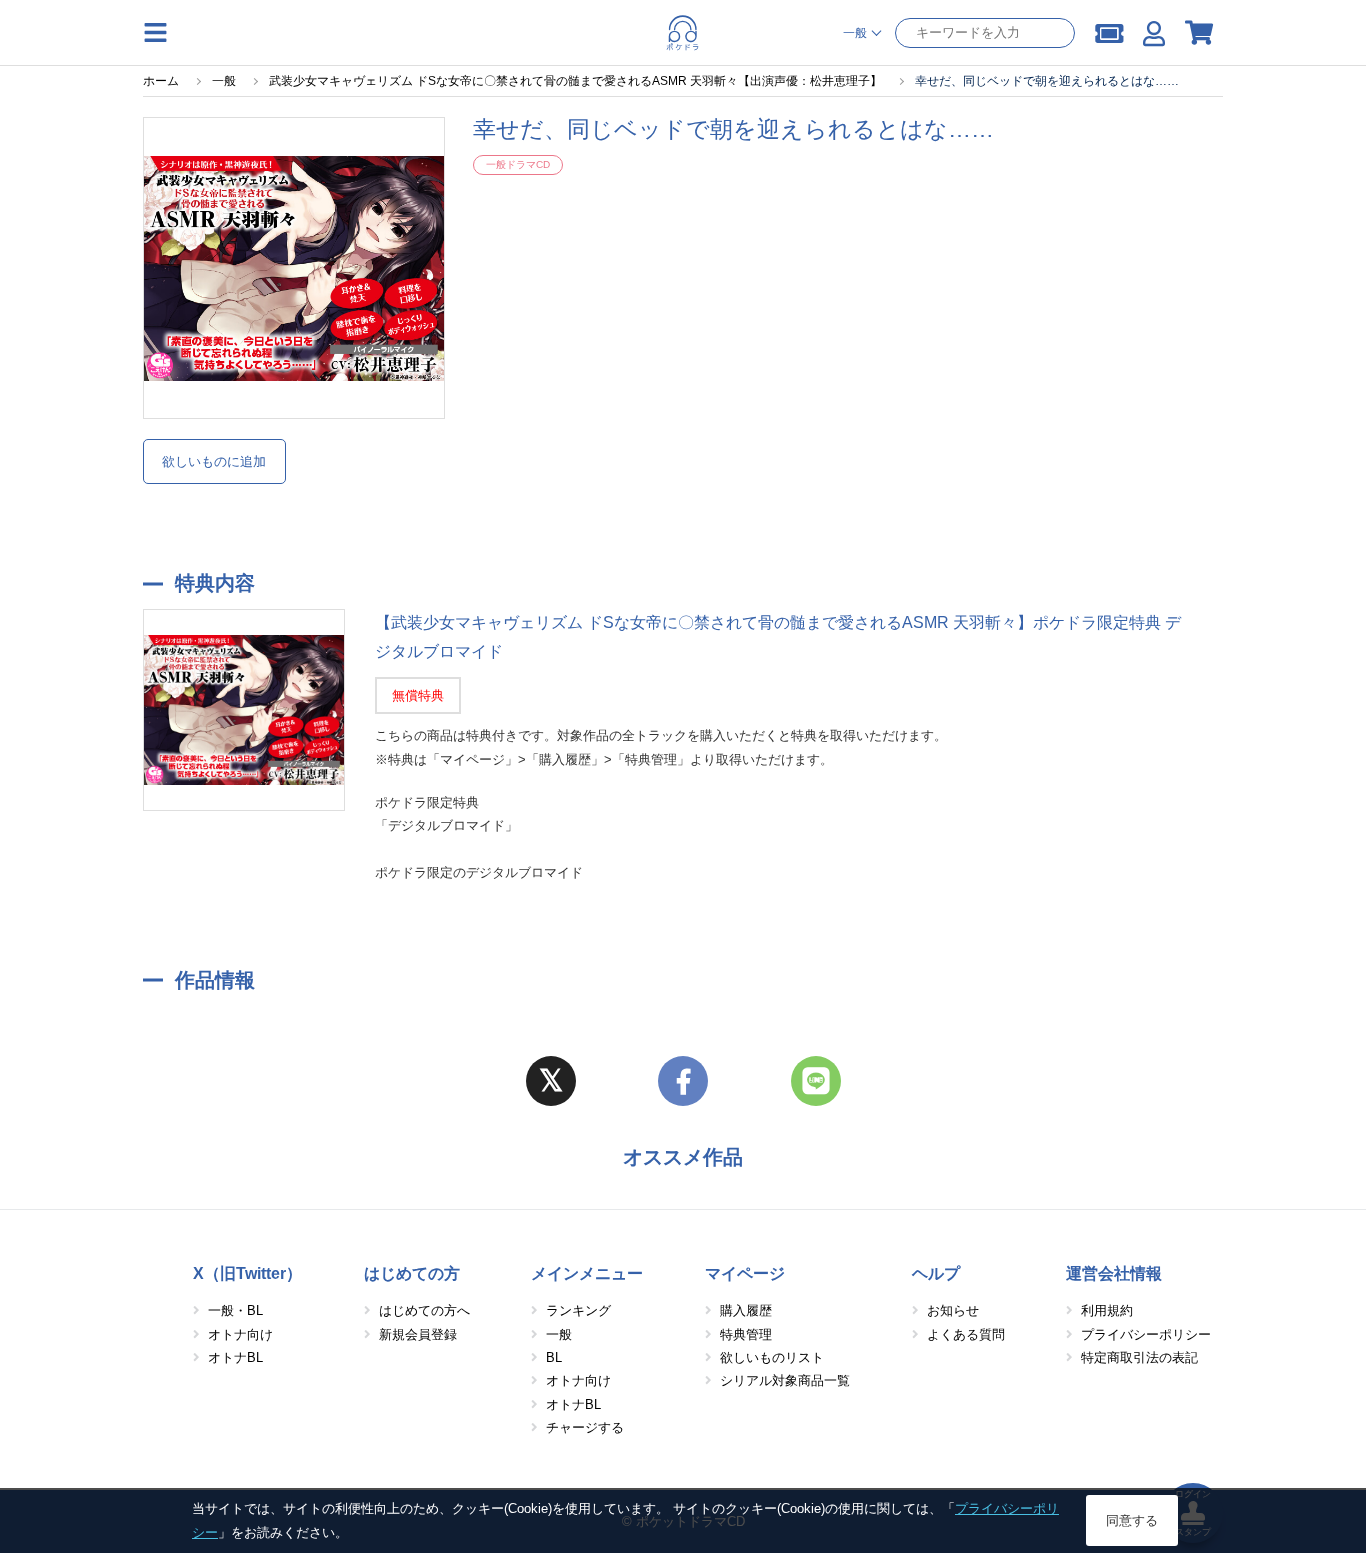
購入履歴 (746, 1310)
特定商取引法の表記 (1139, 1357)
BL (554, 1357)
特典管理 (746, 1334)
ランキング (578, 1310)
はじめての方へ (424, 1310)
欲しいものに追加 (214, 461)
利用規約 (1107, 1310)
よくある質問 (966, 1334)
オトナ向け (240, 1334)
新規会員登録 (418, 1334)
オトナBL (235, 1357)
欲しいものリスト (772, 1357)
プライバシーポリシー (1146, 1334)
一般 (559, 1334)
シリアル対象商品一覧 (785, 1380)
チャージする (585, 1427)
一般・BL (235, 1310)
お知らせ (953, 1310)
